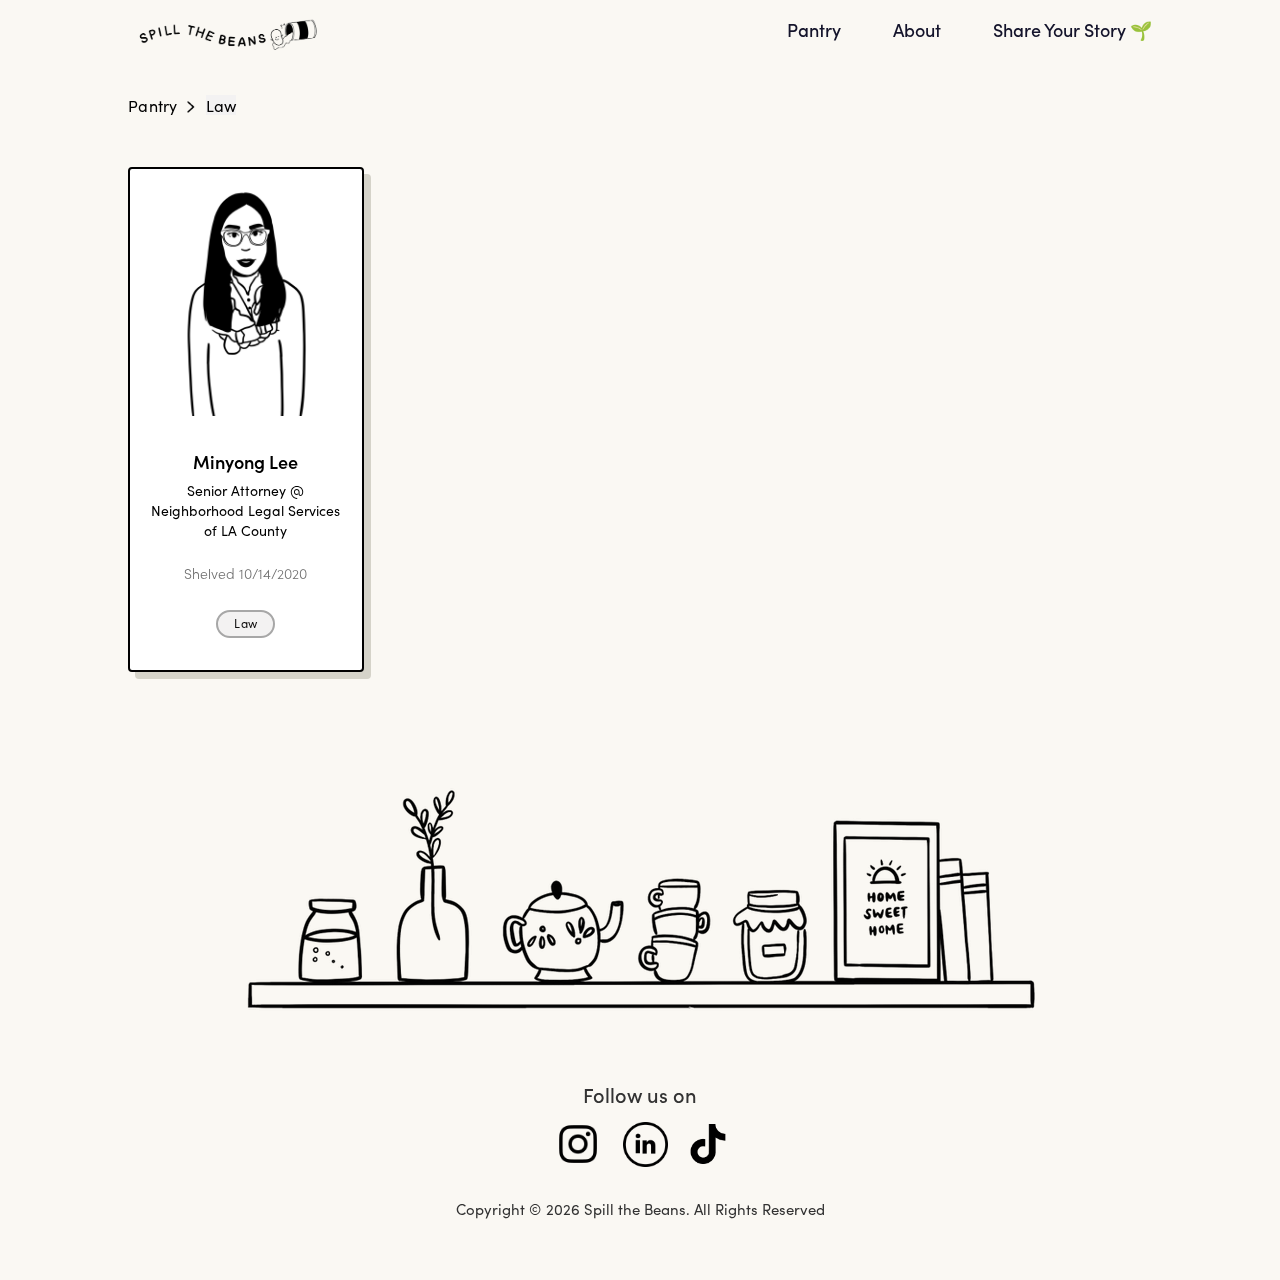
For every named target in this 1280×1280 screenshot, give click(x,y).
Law (221, 105)
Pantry (153, 105)
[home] (444, 35)
